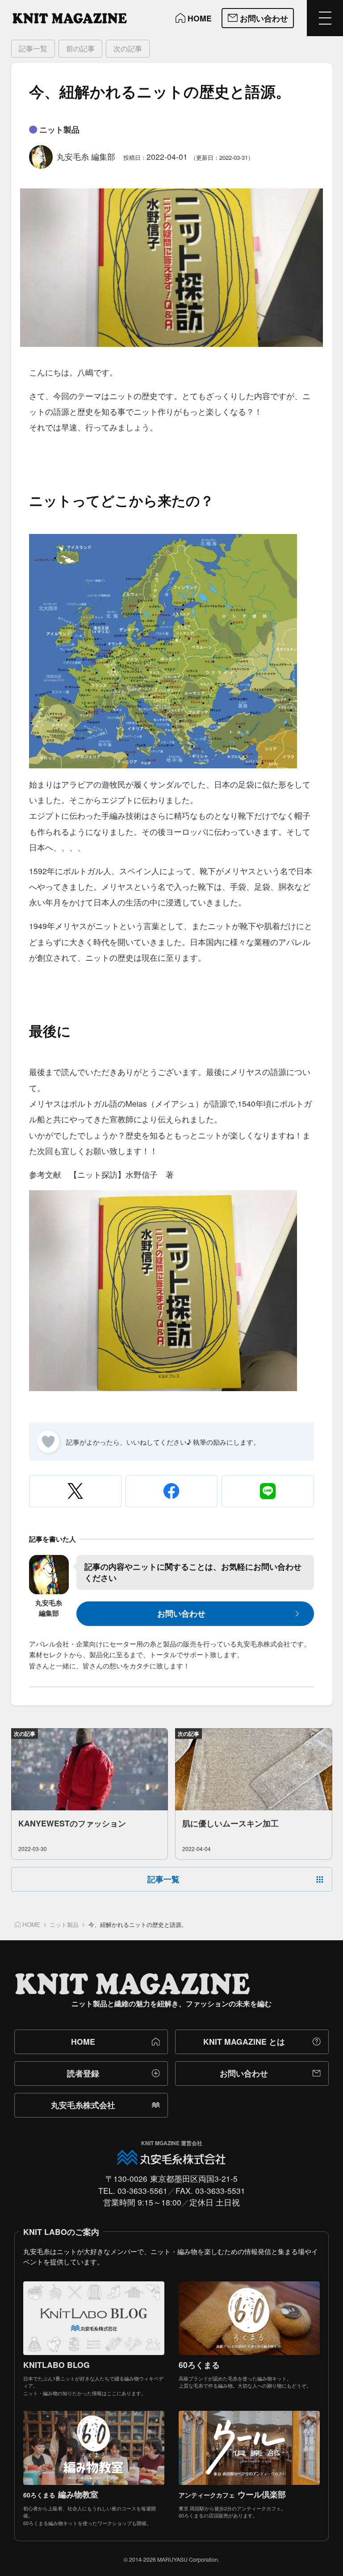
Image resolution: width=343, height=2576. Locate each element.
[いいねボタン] (48, 1442)
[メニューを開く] (325, 18)
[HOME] (70, 18)
